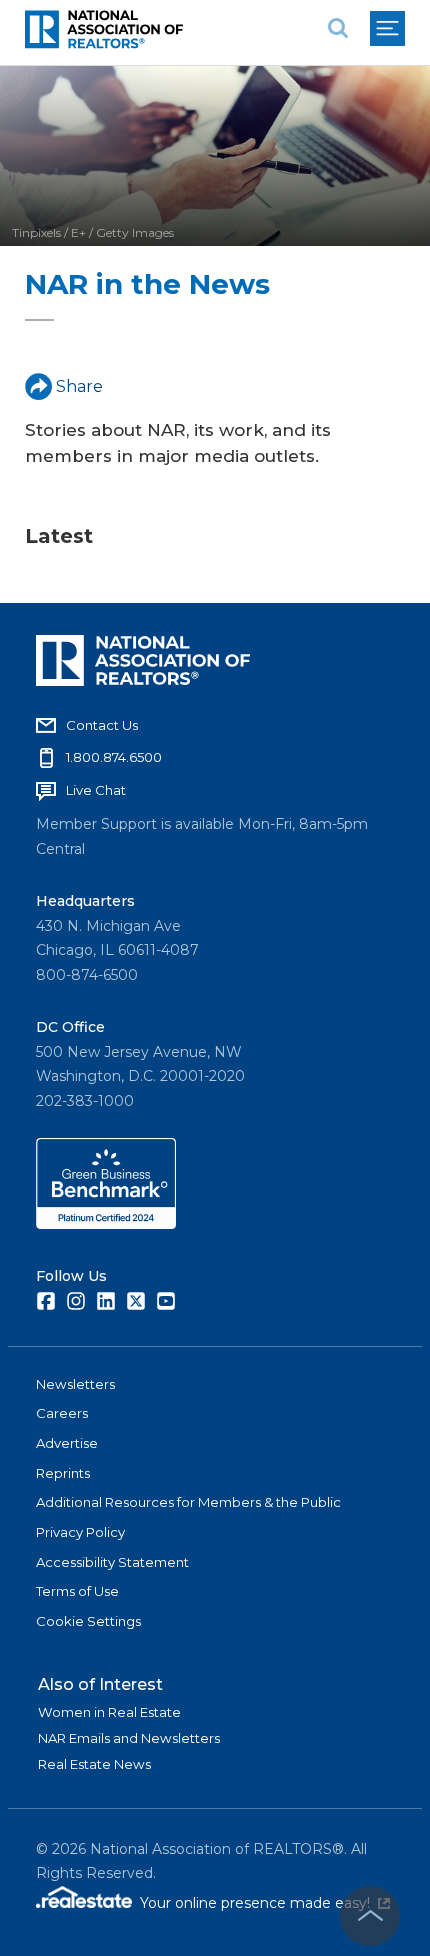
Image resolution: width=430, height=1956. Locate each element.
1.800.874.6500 (114, 757)
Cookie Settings (88, 1621)
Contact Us (102, 725)
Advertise (67, 1443)
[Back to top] (370, 1916)
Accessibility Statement (112, 1562)
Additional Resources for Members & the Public (188, 1502)
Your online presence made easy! (265, 1903)
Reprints (63, 1473)
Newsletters (75, 1384)
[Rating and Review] (106, 1224)
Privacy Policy (80, 1532)
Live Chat (96, 790)
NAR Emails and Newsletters (129, 1738)
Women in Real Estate (109, 1712)
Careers (62, 1413)
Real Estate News (94, 1764)
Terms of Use (77, 1591)
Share (79, 386)
